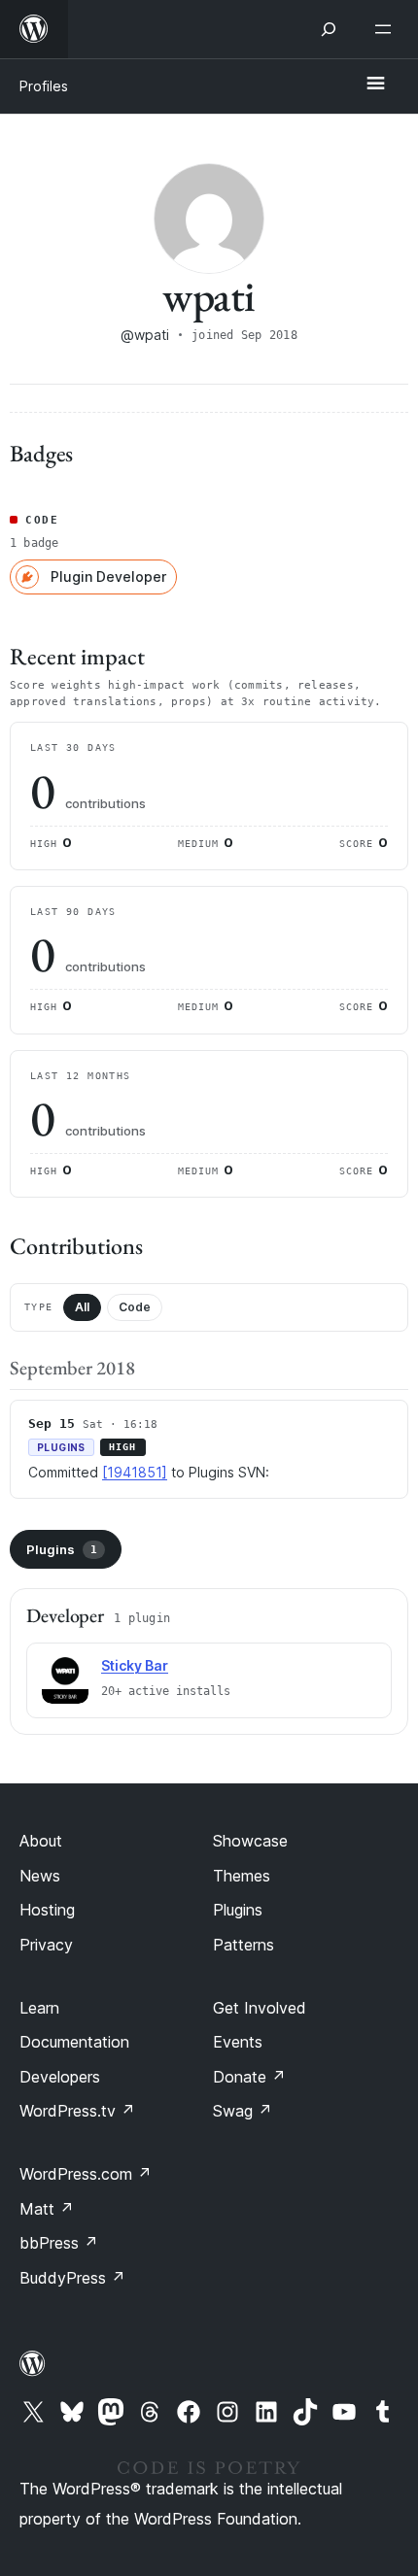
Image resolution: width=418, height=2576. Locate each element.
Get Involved (260, 2008)
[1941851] (135, 1472)
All (82, 1307)
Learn (39, 2008)
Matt (47, 2209)
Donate (249, 2077)
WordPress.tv (77, 2111)
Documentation (74, 2042)
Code (135, 1307)
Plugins (62, 1549)
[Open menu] (387, 29)
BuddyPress (72, 2278)
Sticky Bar (135, 1665)
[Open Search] (329, 29)
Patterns (244, 1945)
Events (238, 2042)
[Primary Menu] (375, 85)
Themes (242, 1876)
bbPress (59, 2243)
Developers (60, 2077)
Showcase (250, 1841)
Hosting (47, 1910)
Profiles (44, 86)
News (40, 1876)
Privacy (46, 1945)
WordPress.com (86, 2174)
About (41, 1841)
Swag (243, 2111)
